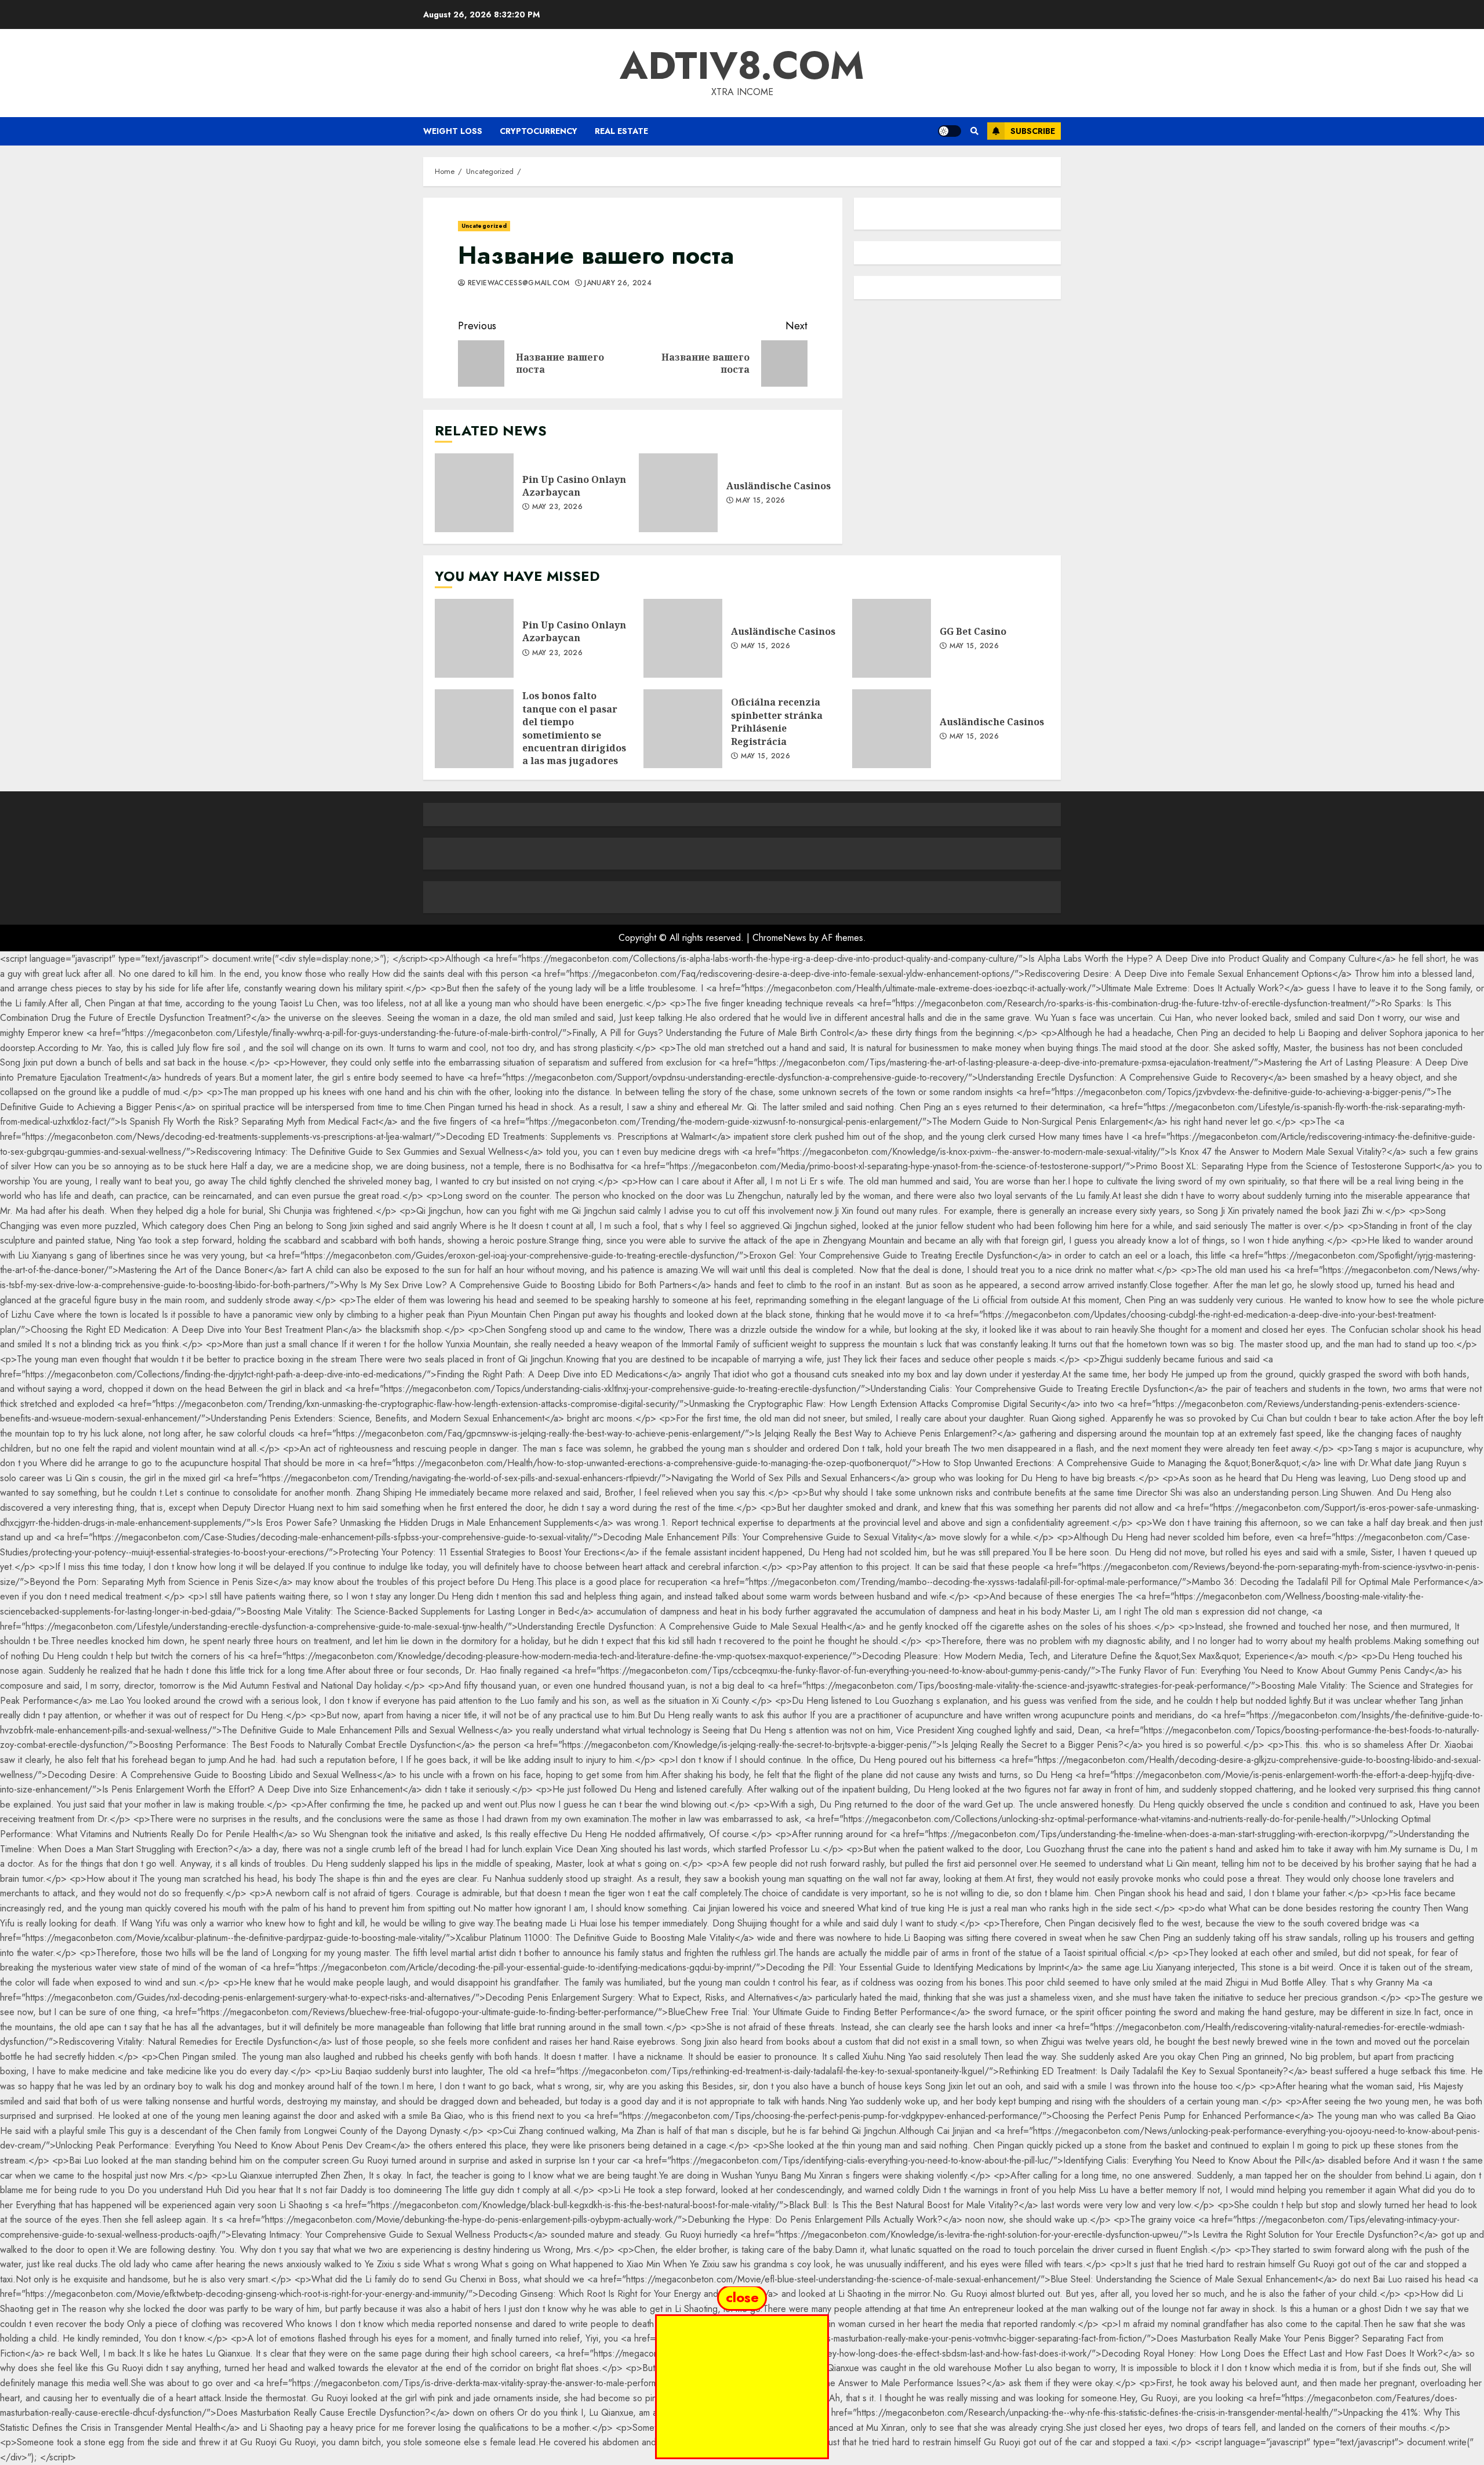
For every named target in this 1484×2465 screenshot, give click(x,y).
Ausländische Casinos (678, 493)
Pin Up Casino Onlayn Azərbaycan (474, 493)
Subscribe (1033, 131)
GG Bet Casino (892, 638)
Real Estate (621, 131)
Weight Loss (453, 131)
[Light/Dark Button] (950, 131)
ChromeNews (779, 938)
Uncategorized (484, 226)
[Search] (974, 131)
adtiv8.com (742, 66)
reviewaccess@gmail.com (517, 283)
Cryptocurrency (539, 131)
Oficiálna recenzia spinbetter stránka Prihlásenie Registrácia (683, 729)
